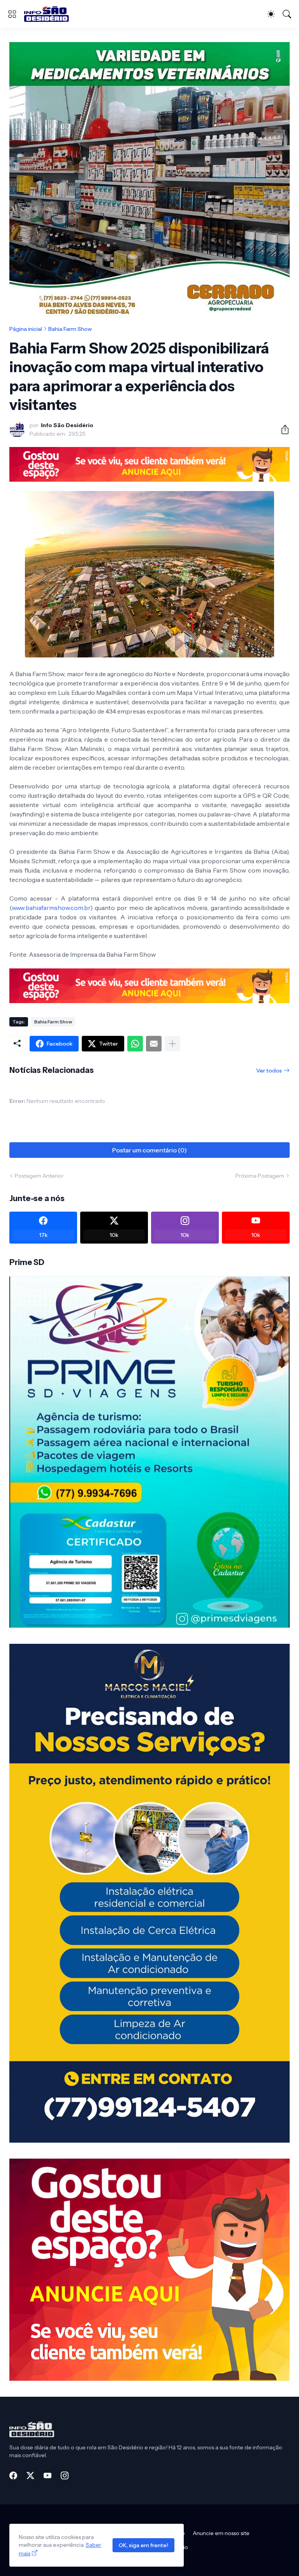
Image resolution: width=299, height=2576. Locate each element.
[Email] (154, 1044)
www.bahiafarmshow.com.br (51, 908)
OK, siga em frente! (143, 2545)
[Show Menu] (12, 14)
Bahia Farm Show (70, 329)
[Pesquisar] (287, 14)
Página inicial (26, 329)
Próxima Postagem (260, 1176)
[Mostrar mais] (172, 1044)
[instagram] (65, 2475)
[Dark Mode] (271, 14)
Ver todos (269, 1071)
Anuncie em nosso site (221, 2533)
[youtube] (47, 2475)
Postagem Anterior (39, 1176)
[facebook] (13, 2475)
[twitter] (30, 2475)
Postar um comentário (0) (149, 1150)
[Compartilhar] (282, 429)
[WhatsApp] (135, 1044)
